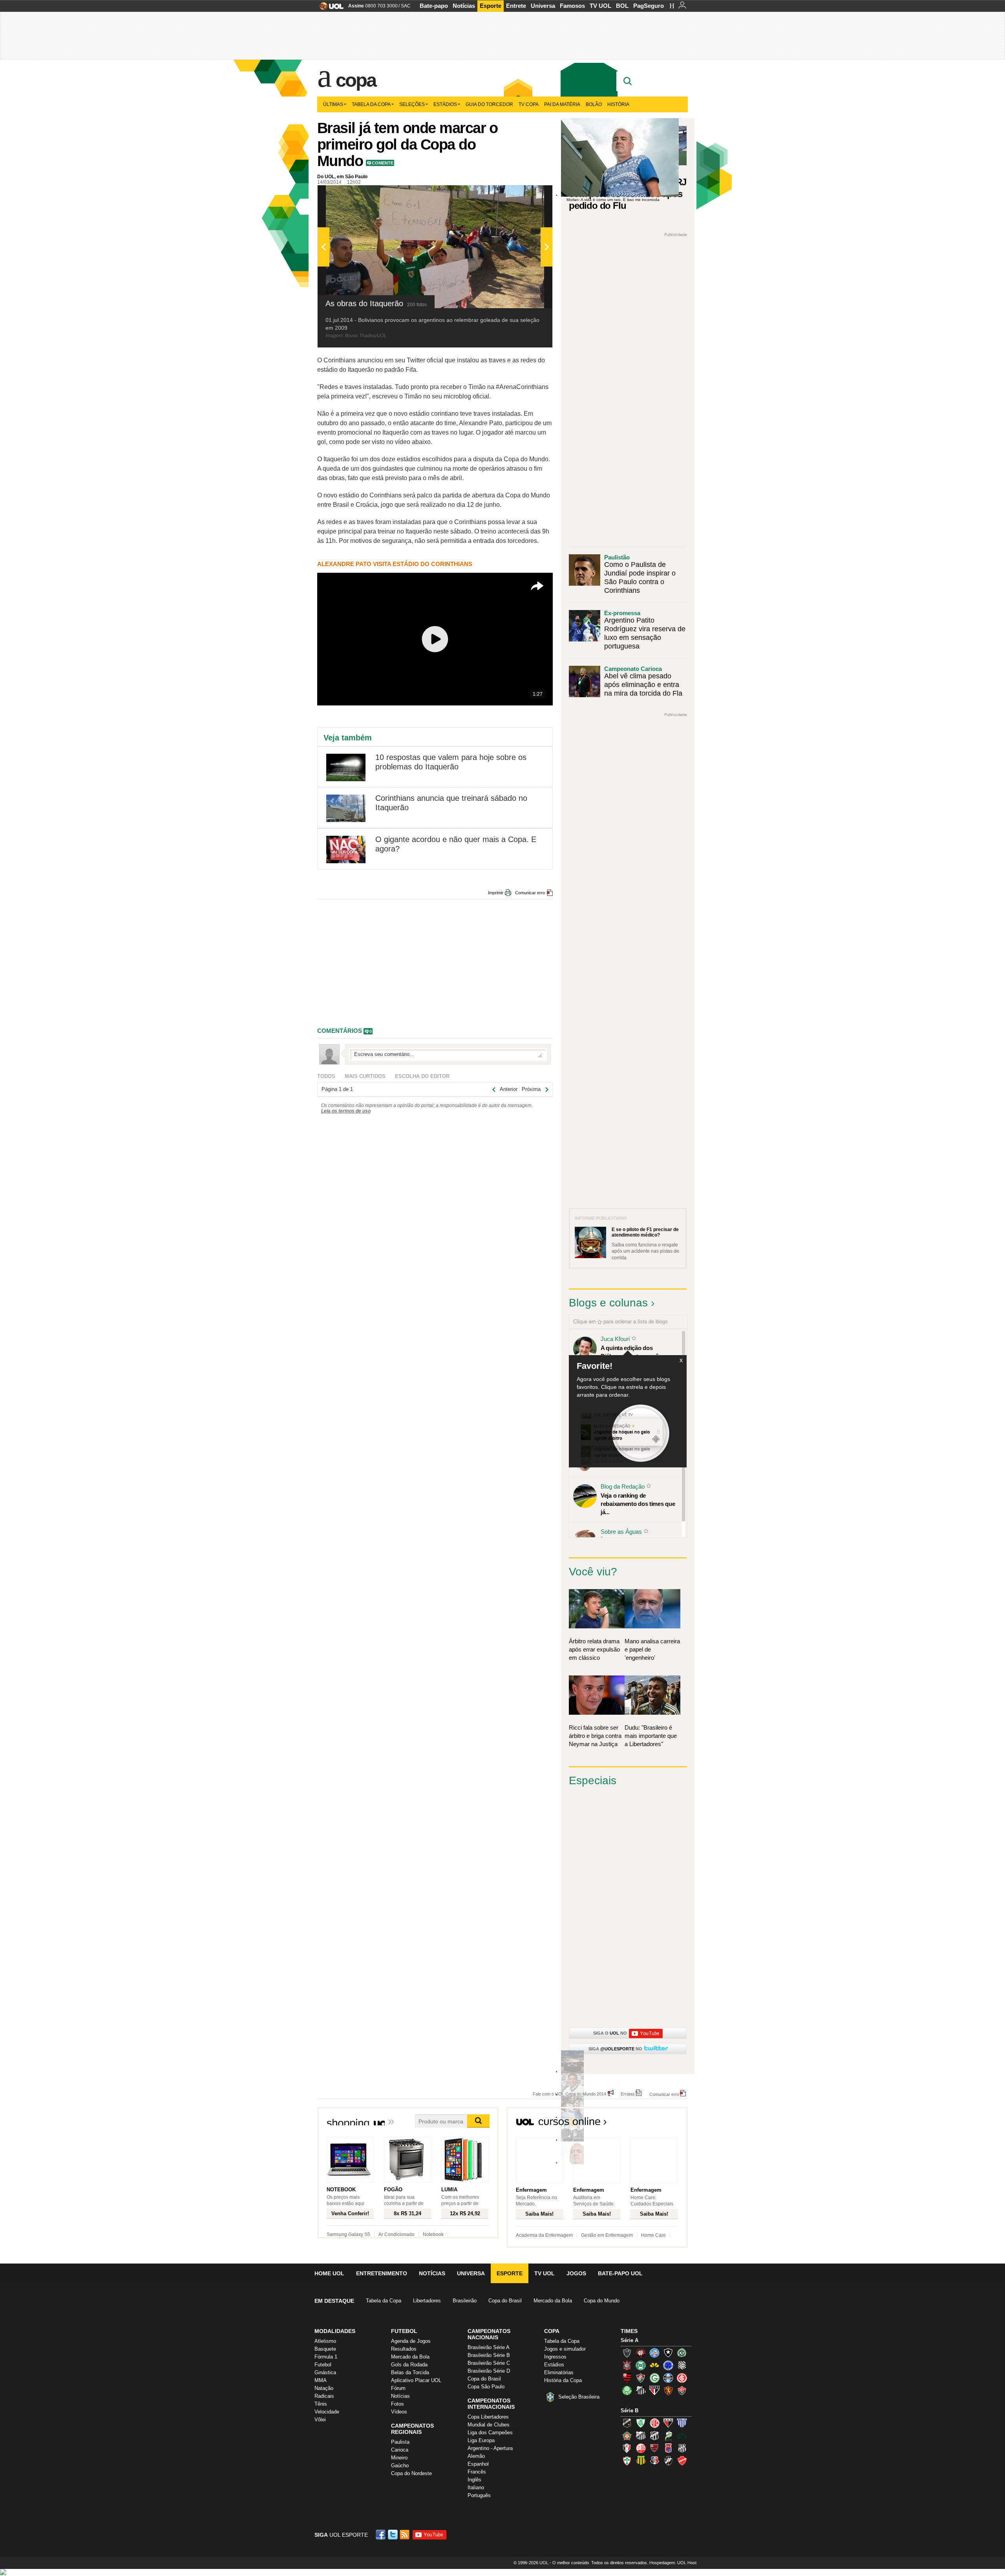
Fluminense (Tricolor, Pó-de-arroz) (641, 2378)
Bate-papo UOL (620, 2273)
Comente (383, 163)
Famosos (572, 6)
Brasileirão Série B (489, 2355)
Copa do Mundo (602, 2301)
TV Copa (529, 104)
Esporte (491, 6)
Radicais (324, 2396)
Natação (324, 2388)
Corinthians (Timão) (627, 2365)
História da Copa (563, 2380)
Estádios (445, 104)
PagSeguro (649, 6)
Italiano (476, 2487)
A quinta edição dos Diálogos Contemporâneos (636, 1352)
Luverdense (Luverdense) (668, 2435)
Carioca (400, 2450)
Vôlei (320, 2420)
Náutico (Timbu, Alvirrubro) (641, 2448)
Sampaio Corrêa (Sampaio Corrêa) (641, 2461)
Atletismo (325, 2341)
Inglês (474, 2480)
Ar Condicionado (397, 2234)
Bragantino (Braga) (641, 2435)
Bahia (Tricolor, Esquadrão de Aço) (654, 2353)
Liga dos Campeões (490, 2433)
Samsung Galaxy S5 (348, 2234)
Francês (477, 2472)
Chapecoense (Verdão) (682, 2353)
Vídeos (399, 2412)
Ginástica (325, 2372)
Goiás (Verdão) (654, 2378)
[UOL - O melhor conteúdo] (329, 8)
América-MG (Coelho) (641, 2423)
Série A (629, 2340)
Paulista (400, 2442)
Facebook (382, 2535)
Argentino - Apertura (490, 2448)
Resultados (404, 2349)
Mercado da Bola (553, 2301)
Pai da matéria (562, 104)
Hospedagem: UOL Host (673, 2563)
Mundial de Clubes (489, 2425)
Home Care (653, 2235)
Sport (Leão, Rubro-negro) (668, 2390)
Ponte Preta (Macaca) (682, 2448)
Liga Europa (481, 2440)
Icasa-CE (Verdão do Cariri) (682, 2435)
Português (479, 2495)
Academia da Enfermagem (544, 2235)
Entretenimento (382, 2273)
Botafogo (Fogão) (668, 2353)
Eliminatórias (559, 2372)
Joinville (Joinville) (627, 2448)
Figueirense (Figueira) (682, 2365)
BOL (622, 6)
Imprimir (496, 893)
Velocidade (327, 2412)
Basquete (325, 2349)
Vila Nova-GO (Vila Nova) (682, 2461)
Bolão (594, 104)
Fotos (397, 2404)
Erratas (628, 2094)
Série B (629, 2411)
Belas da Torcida (410, 2372)
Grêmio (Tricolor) (668, 2378)
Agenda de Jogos (411, 2341)
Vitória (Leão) (682, 2390)
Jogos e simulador (565, 2349)
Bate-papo (434, 6)
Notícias (464, 6)
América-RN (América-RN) (654, 2423)
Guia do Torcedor (489, 104)
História (618, 104)
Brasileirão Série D (489, 2371)
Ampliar (527, 195)
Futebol (323, 2365)
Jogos (576, 2273)
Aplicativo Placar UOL (416, 2380)
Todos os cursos (661, 2124)
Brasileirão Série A (489, 2347)
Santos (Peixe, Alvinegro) (641, 2390)
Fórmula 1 (326, 2357)
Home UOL (329, 2273)
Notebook (433, 2234)
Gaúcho (400, 2465)
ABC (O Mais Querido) (627, 2423)
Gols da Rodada (409, 2365)
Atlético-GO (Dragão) (668, 2423)
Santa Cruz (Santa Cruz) (654, 2461)
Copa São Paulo (486, 2387)
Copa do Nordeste (411, 2473)
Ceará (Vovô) (654, 2435)
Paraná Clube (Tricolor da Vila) (668, 2448)
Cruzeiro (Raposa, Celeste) (668, 2365)
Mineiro (399, 2458)
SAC (406, 6)
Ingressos (555, 2357)
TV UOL (600, 6)
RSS (405, 2535)
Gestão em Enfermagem (607, 2235)
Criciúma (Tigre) (654, 2365)
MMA (321, 2380)
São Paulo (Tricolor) (654, 2390)
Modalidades (335, 2331)
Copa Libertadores (488, 2417)
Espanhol (478, 2464)
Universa (543, 6)
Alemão (476, 2456)
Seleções (412, 104)
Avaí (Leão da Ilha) (682, 2423)
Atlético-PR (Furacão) (641, 2353)
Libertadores (427, 2301)
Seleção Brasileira (579, 2397)
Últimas (333, 104)
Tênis (321, 2404)
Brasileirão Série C (489, 2363)
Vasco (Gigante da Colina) (668, 2461)
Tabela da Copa (371, 104)
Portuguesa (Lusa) (627, 2461)
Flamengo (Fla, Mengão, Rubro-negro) (627, 2378)
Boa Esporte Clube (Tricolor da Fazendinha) (627, 2435)
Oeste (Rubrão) (654, 2448)
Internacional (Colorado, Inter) (682, 2378)
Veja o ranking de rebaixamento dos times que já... (638, 1504)
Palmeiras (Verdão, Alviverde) (627, 2390)
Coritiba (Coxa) (641, 2365)
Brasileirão (465, 2301)
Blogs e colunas (608, 1303)
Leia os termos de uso (346, 1111)
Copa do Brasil (505, 2301)
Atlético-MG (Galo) (627, 2353)
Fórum (398, 2388)
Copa (356, 80)
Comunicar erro (530, 893)
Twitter (393, 2535)
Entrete (516, 6)
